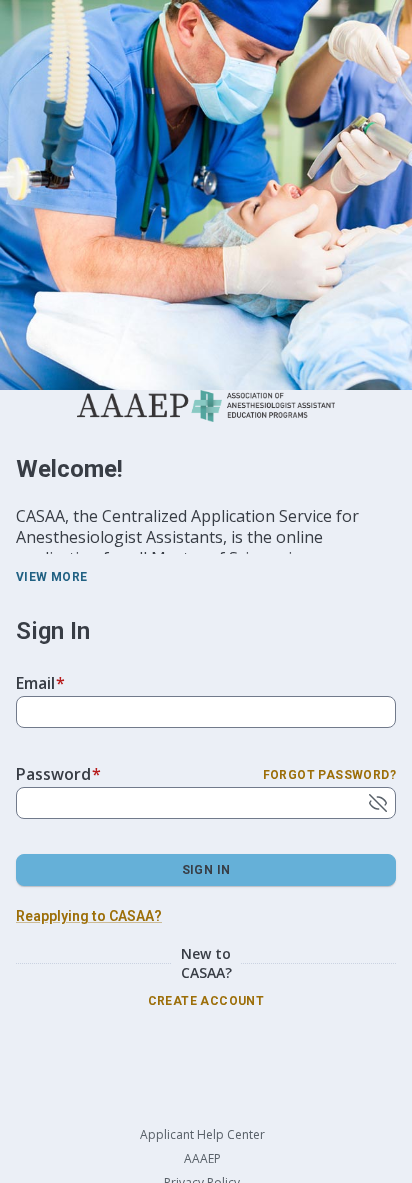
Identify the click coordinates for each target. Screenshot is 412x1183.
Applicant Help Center (202, 1135)
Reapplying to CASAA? (89, 916)
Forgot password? (329, 775)
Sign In (206, 870)
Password (58, 774)
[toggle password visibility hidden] (378, 803)
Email (40, 683)
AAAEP (202, 1159)
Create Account (206, 1001)
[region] (206, 504)
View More (52, 577)
